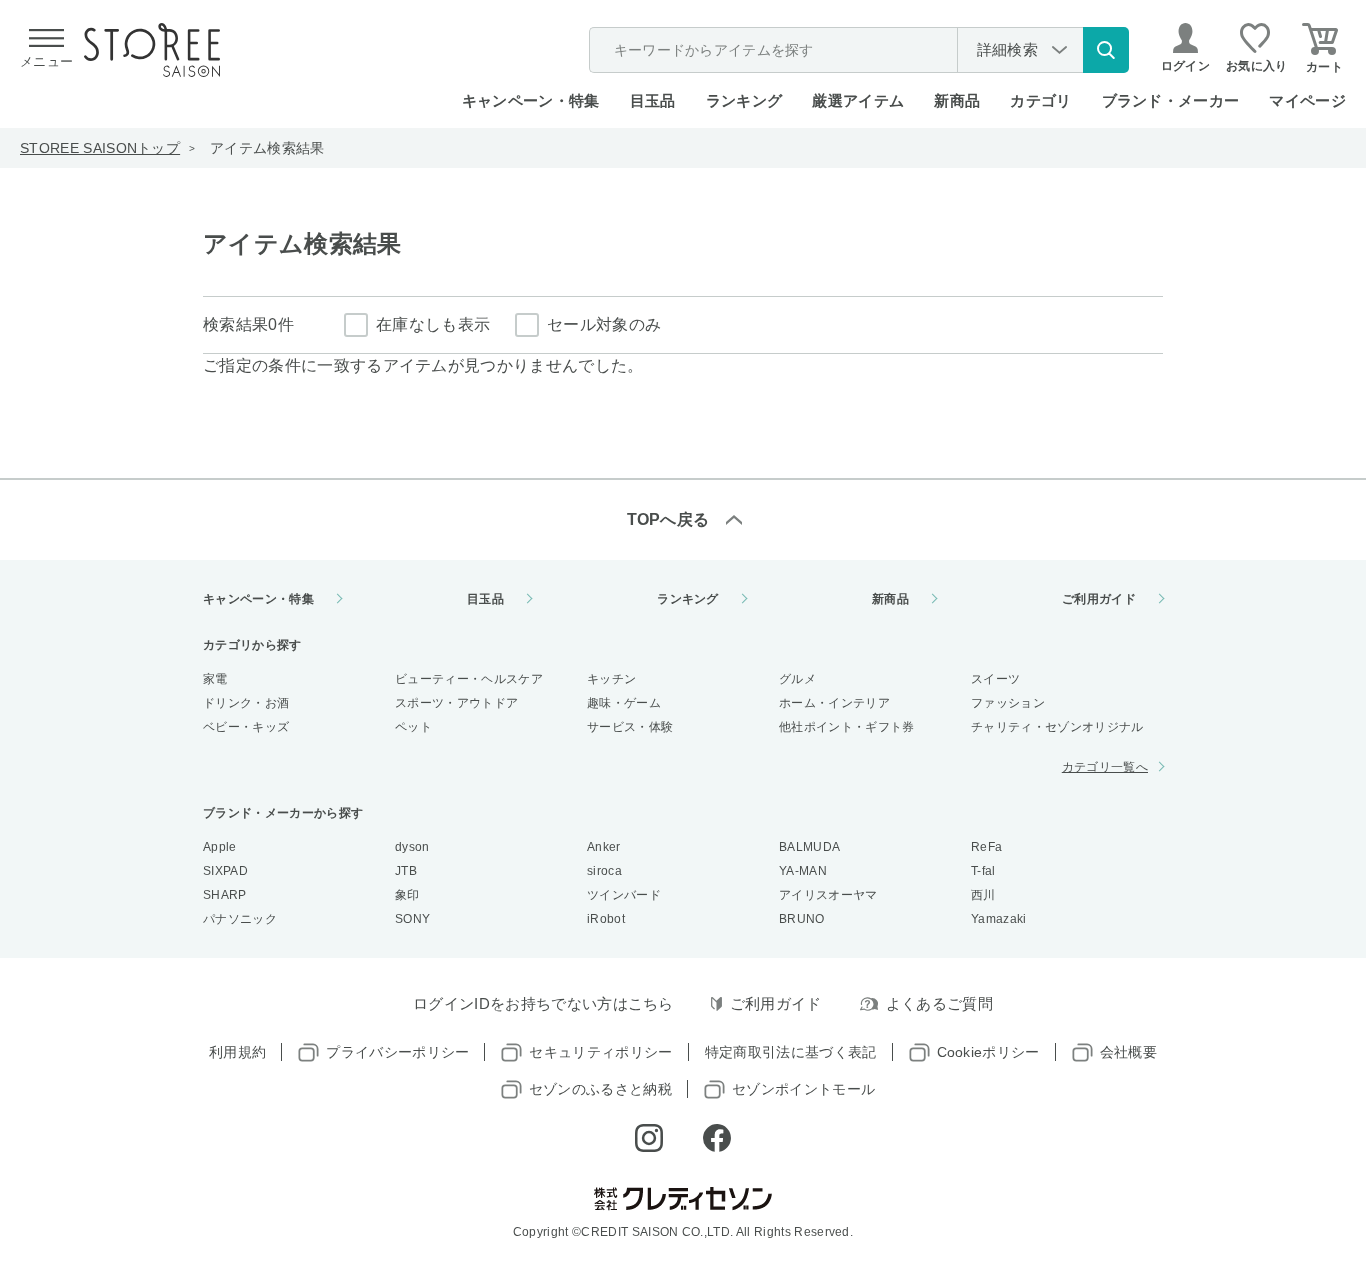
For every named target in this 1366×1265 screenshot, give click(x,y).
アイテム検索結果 (267, 148)
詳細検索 (1007, 49)
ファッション (1008, 703)
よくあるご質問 (939, 1003)
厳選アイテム (858, 100)
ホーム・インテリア (834, 703)
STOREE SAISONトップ (100, 148)
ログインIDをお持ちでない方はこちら (543, 1003)
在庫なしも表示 (433, 324)
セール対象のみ (604, 324)
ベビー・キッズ (246, 727)
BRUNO (802, 919)
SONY (412, 919)
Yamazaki (999, 919)
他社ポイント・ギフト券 (847, 727)
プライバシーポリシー (397, 1052)
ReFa (986, 847)
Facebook (717, 1138)
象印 (407, 895)
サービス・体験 (630, 727)
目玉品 (653, 100)
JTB (406, 871)
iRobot (606, 919)
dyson (412, 847)
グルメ (797, 679)
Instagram (649, 1138)
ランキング (744, 100)
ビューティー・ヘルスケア (469, 679)
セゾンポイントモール (803, 1089)
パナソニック (240, 919)
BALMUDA (809, 847)
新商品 (957, 100)
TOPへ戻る (668, 519)
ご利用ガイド (1099, 599)
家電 (215, 679)
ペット (413, 727)
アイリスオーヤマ (828, 895)
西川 (983, 895)
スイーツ (995, 679)
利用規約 (237, 1052)
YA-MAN (803, 871)
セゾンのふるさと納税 (600, 1089)
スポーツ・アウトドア (456, 703)
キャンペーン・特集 (531, 100)
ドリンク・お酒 (246, 703)
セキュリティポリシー (600, 1052)
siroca (604, 871)
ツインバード (624, 895)
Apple (220, 847)
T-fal (983, 871)
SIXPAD (225, 871)
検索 (1106, 50)
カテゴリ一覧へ (1105, 767)
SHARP (225, 895)
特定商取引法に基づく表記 (791, 1052)
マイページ (1307, 100)
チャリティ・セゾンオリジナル (1057, 727)
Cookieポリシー (988, 1052)
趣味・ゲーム (624, 703)
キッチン (611, 679)
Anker (604, 847)
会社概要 (1128, 1052)
